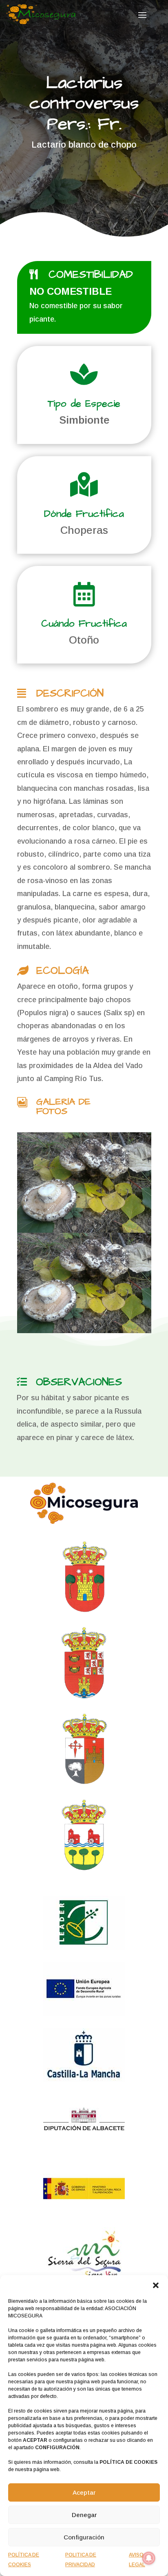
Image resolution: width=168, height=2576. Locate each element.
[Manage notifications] (149, 2558)
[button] (156, 2285)
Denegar (84, 2515)
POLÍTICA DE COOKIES (24, 2560)
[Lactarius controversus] (84, 1182)
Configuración (84, 2537)
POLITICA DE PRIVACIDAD (81, 2560)
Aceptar (84, 2492)
